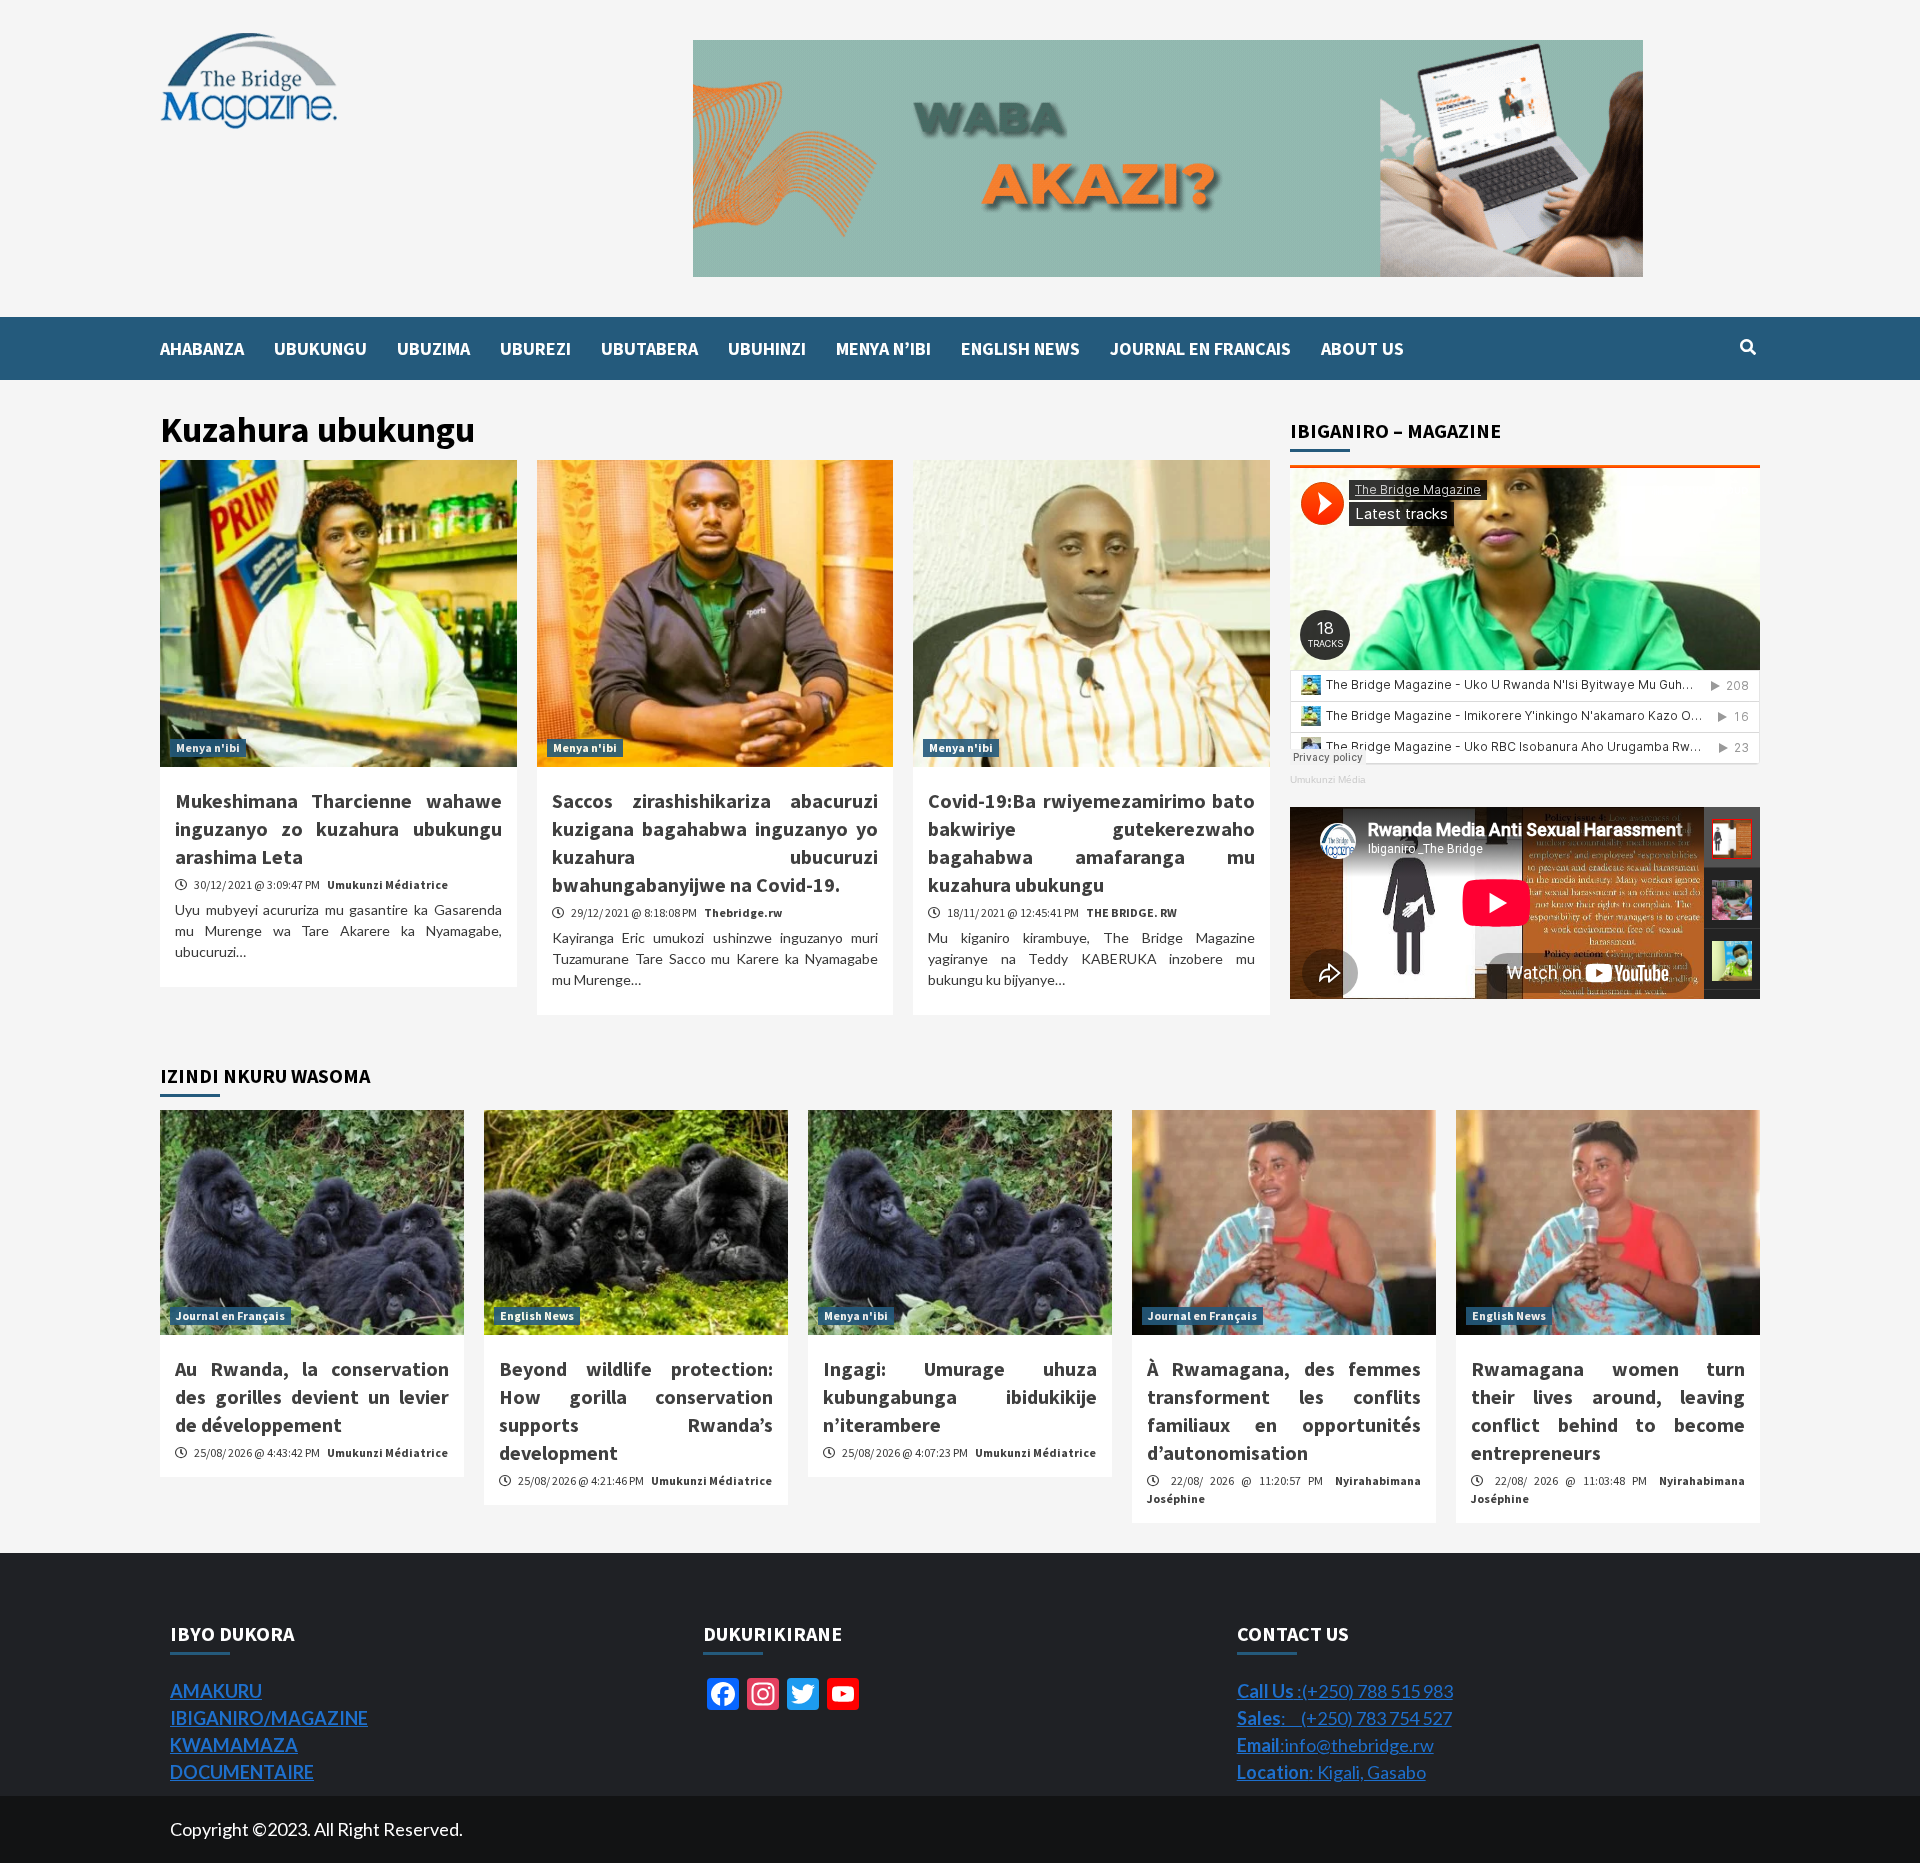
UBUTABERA (649, 348)
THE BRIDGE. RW (1131, 912)
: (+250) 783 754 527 (1344, 1718)
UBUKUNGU (320, 348)
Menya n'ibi (208, 747)
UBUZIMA (433, 348)
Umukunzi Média (1328, 779)
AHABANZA (202, 348)
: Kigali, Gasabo (1331, 1772)
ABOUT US (1362, 348)
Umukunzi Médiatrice (387, 884)
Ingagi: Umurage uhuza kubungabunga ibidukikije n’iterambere (960, 1396)
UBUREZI (535, 348)
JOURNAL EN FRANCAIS (1200, 348)
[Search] (1747, 347)
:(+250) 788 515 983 (1345, 1691)
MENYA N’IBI (883, 348)
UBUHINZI (767, 348)
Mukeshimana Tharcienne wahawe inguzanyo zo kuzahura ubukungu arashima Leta (338, 828)
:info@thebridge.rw (1335, 1745)
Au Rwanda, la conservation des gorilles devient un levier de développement (312, 1396)
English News (537, 1315)
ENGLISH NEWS (1020, 348)
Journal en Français (230, 1315)
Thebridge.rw (743, 912)
